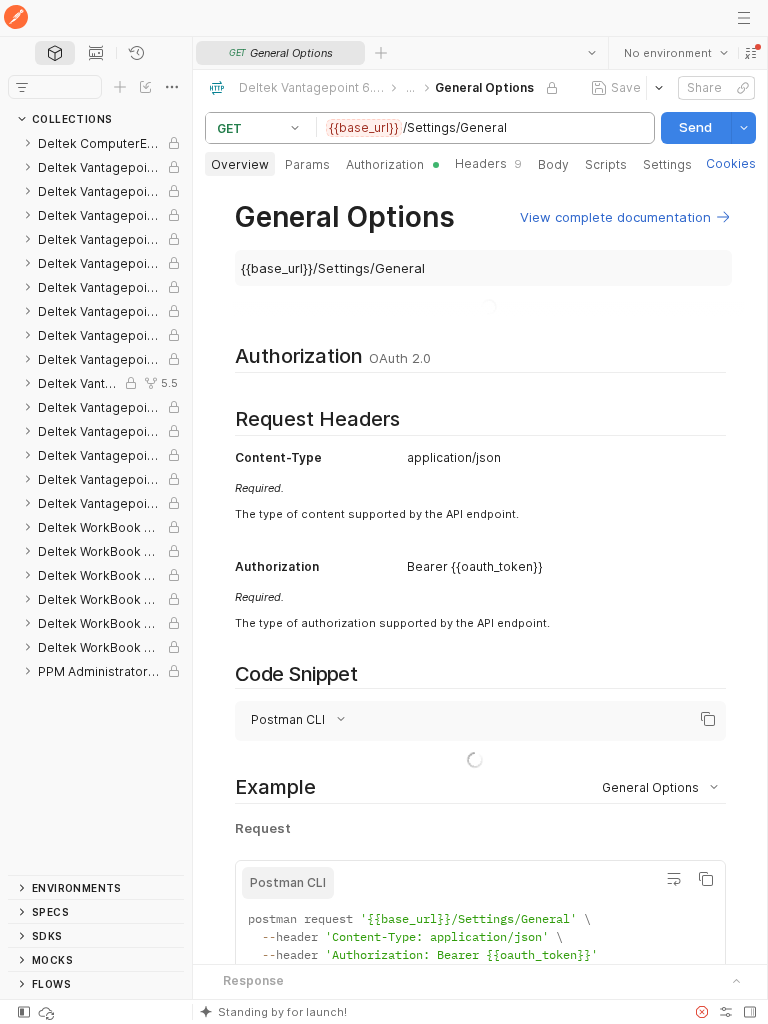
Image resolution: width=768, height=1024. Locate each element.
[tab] (55, 53)
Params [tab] (307, 164)
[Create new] (120, 87)
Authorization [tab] (385, 164)
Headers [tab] (488, 163)
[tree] (96, 503)
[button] (750, 53)
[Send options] (743, 128)
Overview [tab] (240, 164)
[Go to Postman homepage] (16, 18)
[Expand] (28, 143)
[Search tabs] (591, 53)
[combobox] (675, 53)
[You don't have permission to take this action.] (381, 53)
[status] (48, 1012)
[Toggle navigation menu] (744, 18)
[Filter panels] (22, 87)
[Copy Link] (742, 88)
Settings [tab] (667, 164)
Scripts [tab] (606, 164)
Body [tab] (553, 164)
